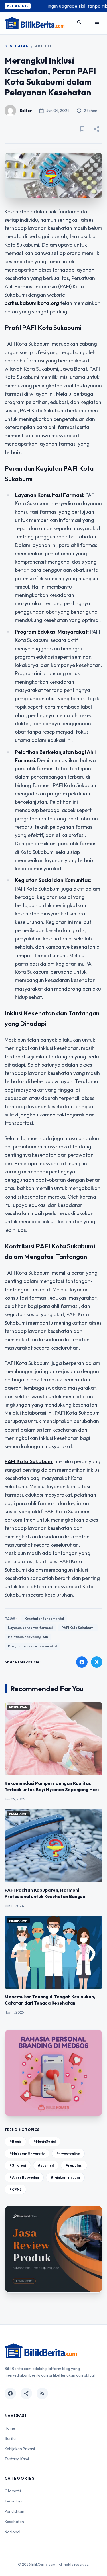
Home (10, 2428)
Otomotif (13, 2491)
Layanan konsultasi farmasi (30, 1628)
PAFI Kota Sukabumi (78, 1628)
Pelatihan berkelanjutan (28, 1637)
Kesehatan (17, 46)
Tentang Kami (17, 2459)
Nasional (12, 2532)
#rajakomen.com (65, 2177)
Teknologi (13, 2501)
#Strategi (18, 2165)
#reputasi (74, 2165)
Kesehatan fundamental (44, 1619)
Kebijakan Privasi (20, 2449)
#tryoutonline (68, 2153)
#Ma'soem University (27, 2153)
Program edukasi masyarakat (33, 1646)
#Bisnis (15, 2141)
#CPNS (15, 2189)
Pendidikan (14, 2511)
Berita (10, 2438)
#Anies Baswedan (24, 2177)
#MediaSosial (45, 2141)
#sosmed (46, 2165)
